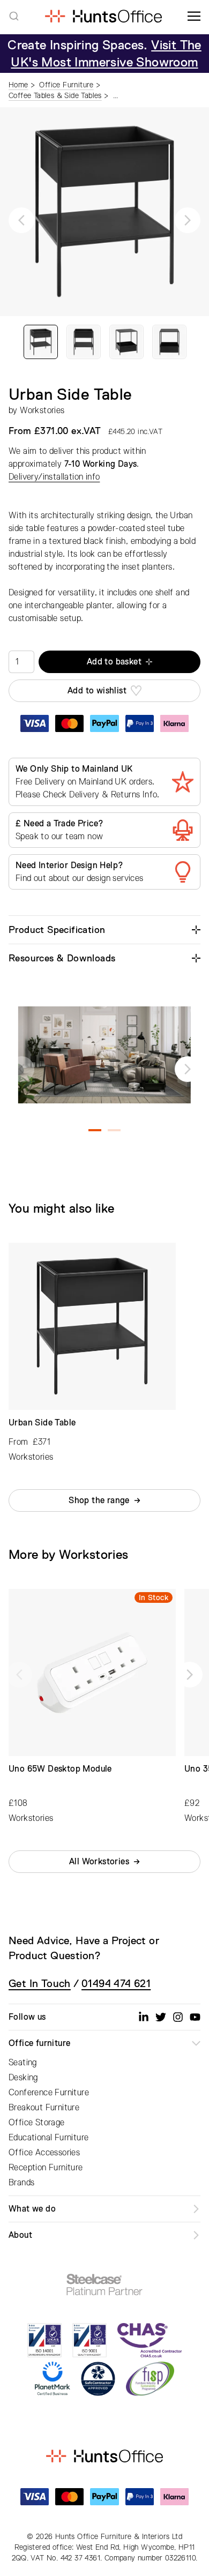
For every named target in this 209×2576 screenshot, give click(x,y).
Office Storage (37, 2123)
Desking (23, 2078)
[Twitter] (161, 2017)
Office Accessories (44, 2153)
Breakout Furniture (44, 2108)
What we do (32, 2209)
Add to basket (114, 662)
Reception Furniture (46, 2168)
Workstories (42, 410)
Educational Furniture (48, 2138)
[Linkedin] (144, 2017)
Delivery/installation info (54, 477)
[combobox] (14, 16)
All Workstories (99, 1862)
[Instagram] (178, 2017)
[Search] (14, 16)
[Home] (103, 16)
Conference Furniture (49, 2093)
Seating (23, 2063)
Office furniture (39, 2043)
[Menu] (194, 16)
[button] (21, 220)
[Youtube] (195, 2017)
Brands (21, 2183)
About (20, 2235)
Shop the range (99, 1500)
